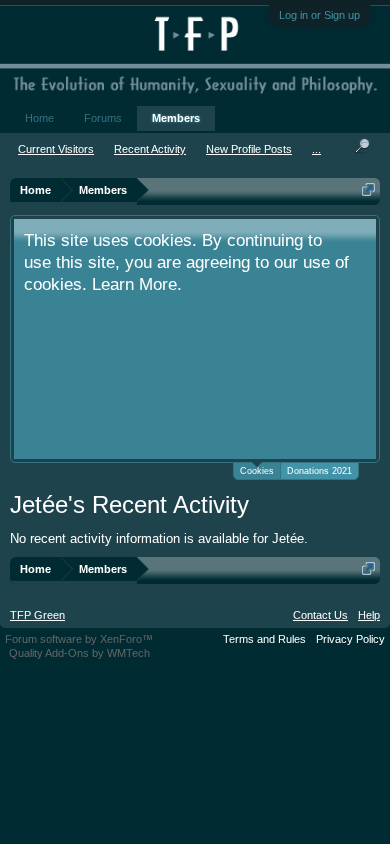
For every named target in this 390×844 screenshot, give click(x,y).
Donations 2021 (319, 471)
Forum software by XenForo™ (79, 639)
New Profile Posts (249, 149)
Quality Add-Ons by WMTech (79, 653)
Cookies (257, 471)
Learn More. (137, 284)
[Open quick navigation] (368, 189)
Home (39, 118)
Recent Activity (150, 149)
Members (176, 118)
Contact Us (320, 615)
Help (369, 615)
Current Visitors (56, 149)
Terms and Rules (264, 639)
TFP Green (37, 615)
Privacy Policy (350, 639)
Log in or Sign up (319, 15)
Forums (103, 118)
